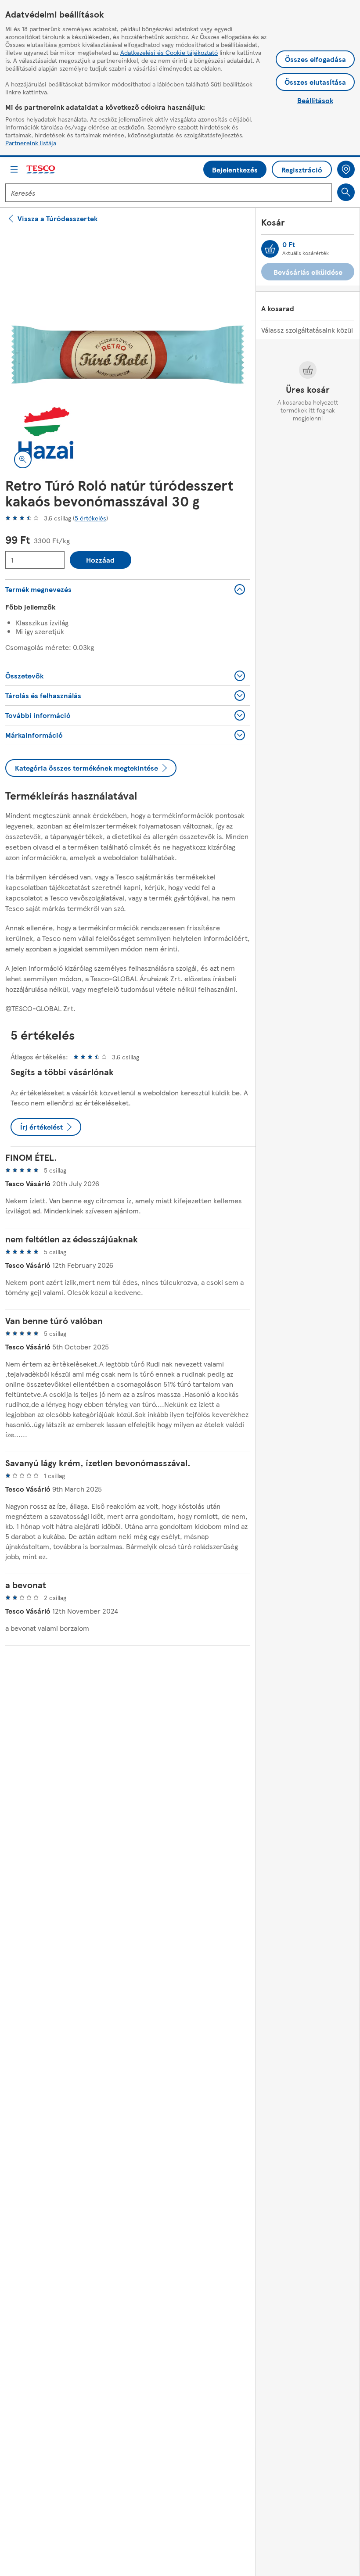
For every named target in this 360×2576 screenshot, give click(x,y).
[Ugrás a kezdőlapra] (41, 170)
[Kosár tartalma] (270, 249)
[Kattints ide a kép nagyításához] (23, 459)
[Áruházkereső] (346, 169)
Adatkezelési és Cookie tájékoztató (169, 52)
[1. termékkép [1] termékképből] (128, 355)
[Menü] (14, 169)
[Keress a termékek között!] (346, 192)
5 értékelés (90, 518)
